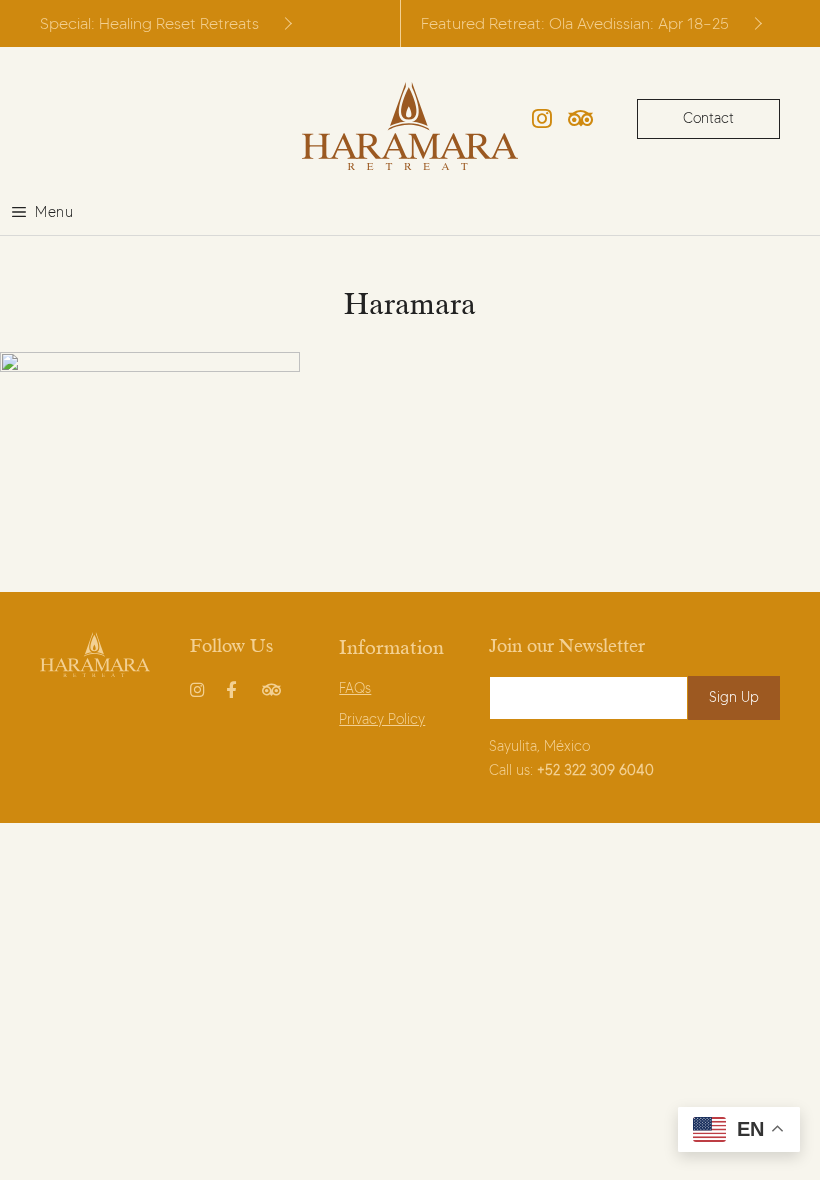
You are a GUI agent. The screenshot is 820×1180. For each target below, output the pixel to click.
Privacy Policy (382, 719)
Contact (708, 118)
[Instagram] (542, 119)
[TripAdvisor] (580, 119)
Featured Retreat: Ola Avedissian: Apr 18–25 (575, 23)
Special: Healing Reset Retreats (149, 23)
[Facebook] (236, 686)
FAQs (355, 688)
